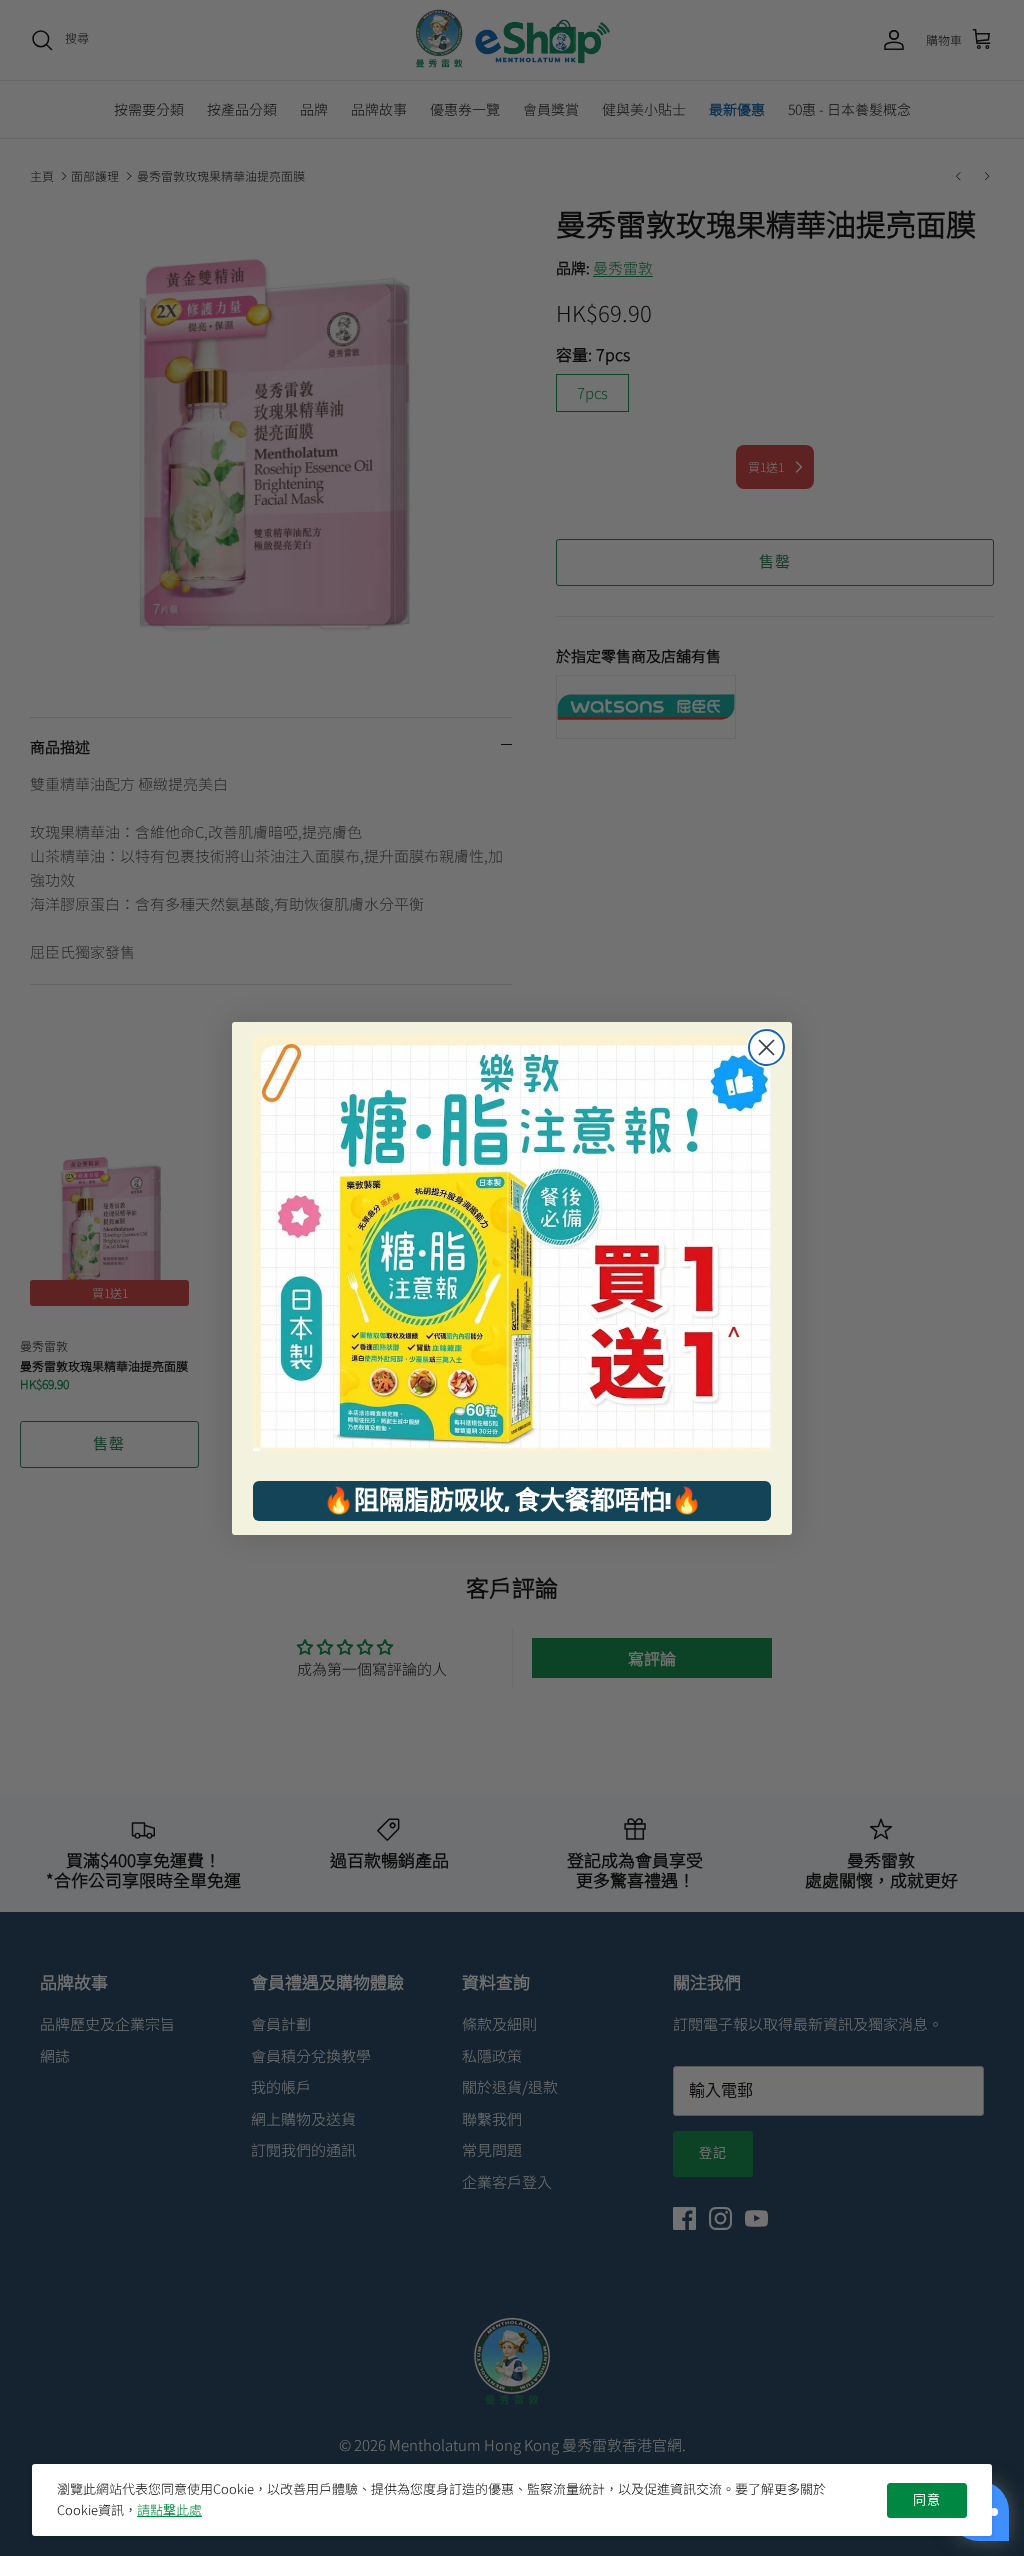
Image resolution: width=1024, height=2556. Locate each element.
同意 (927, 2500)
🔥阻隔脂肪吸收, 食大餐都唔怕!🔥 (512, 1500)
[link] (512, 1243)
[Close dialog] (766, 1047)
